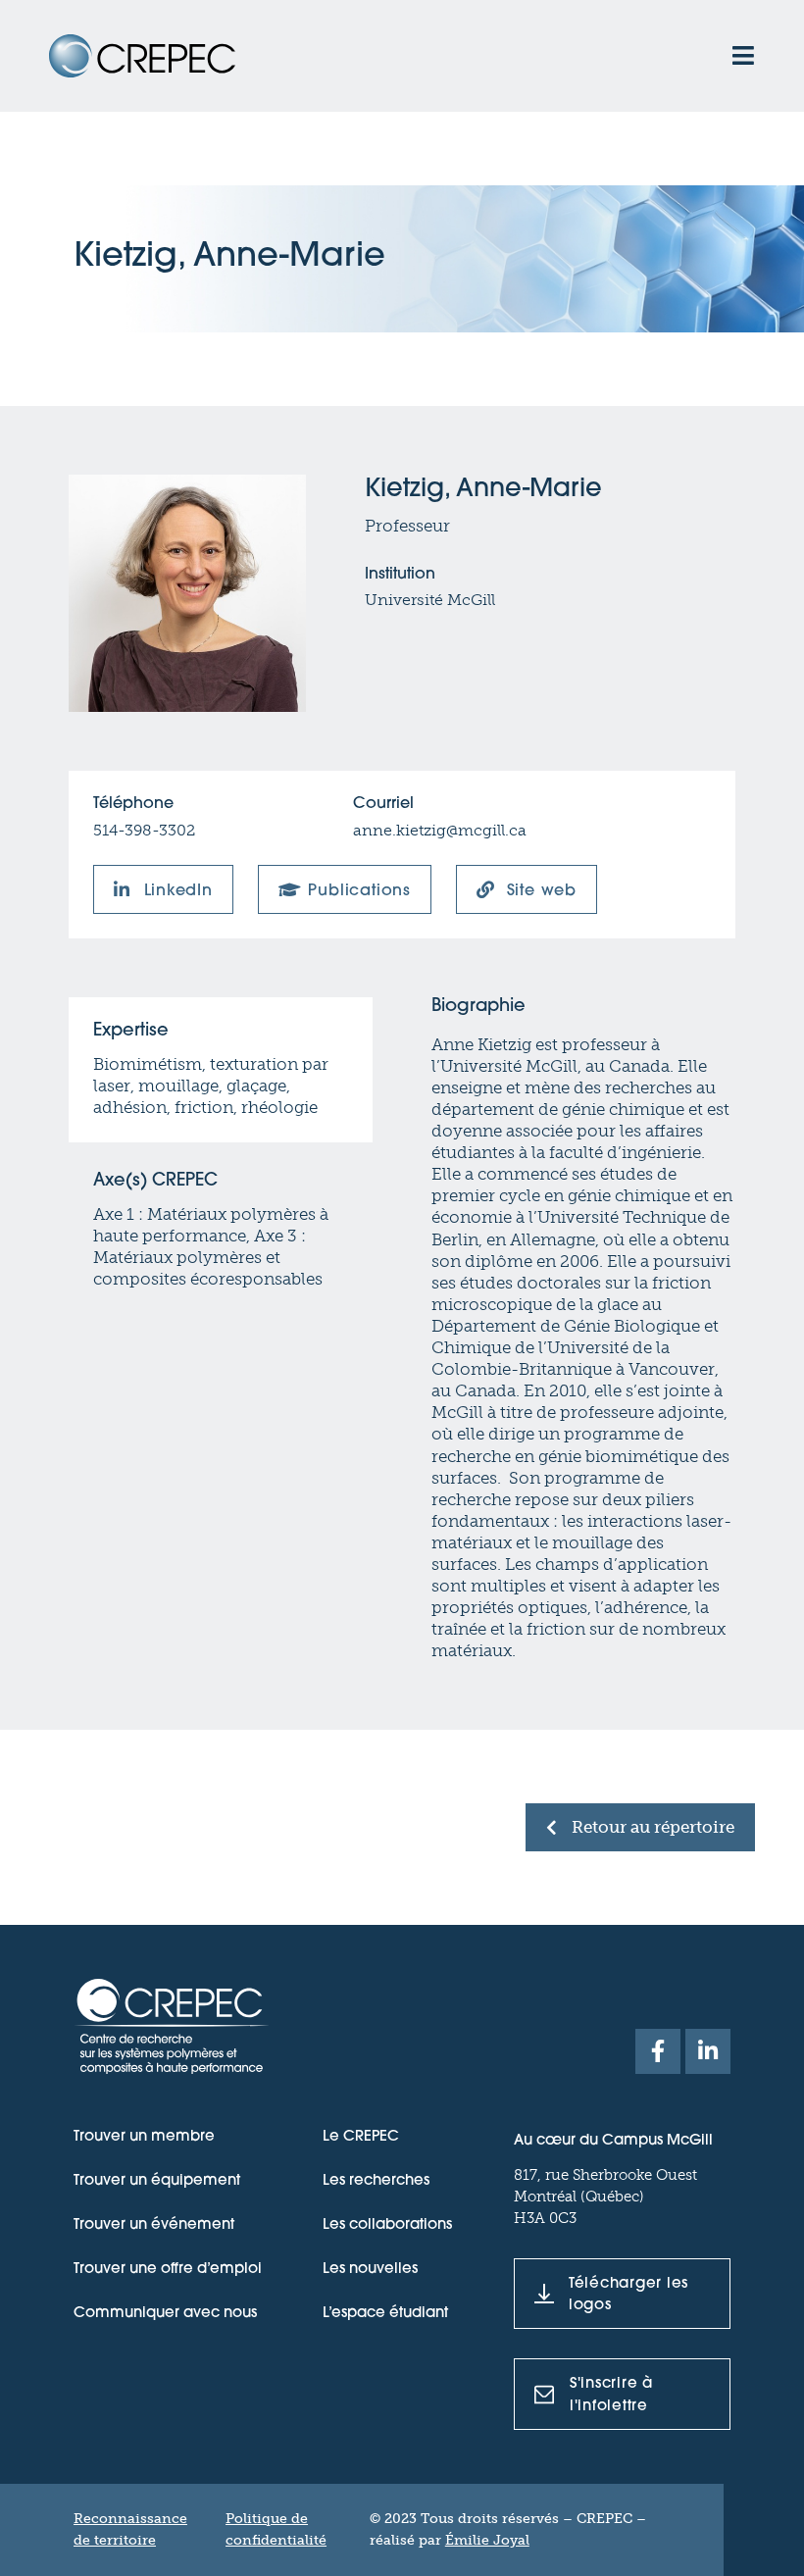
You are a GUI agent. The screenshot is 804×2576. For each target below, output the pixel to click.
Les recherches (376, 2181)
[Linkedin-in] (708, 2051)
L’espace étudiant (385, 2314)
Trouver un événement (154, 2225)
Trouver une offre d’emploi (168, 2270)
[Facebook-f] (658, 2051)
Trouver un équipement (157, 2181)
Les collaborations (387, 2225)
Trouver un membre (144, 2137)
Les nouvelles (370, 2270)
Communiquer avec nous (165, 2314)
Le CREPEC (361, 2137)
